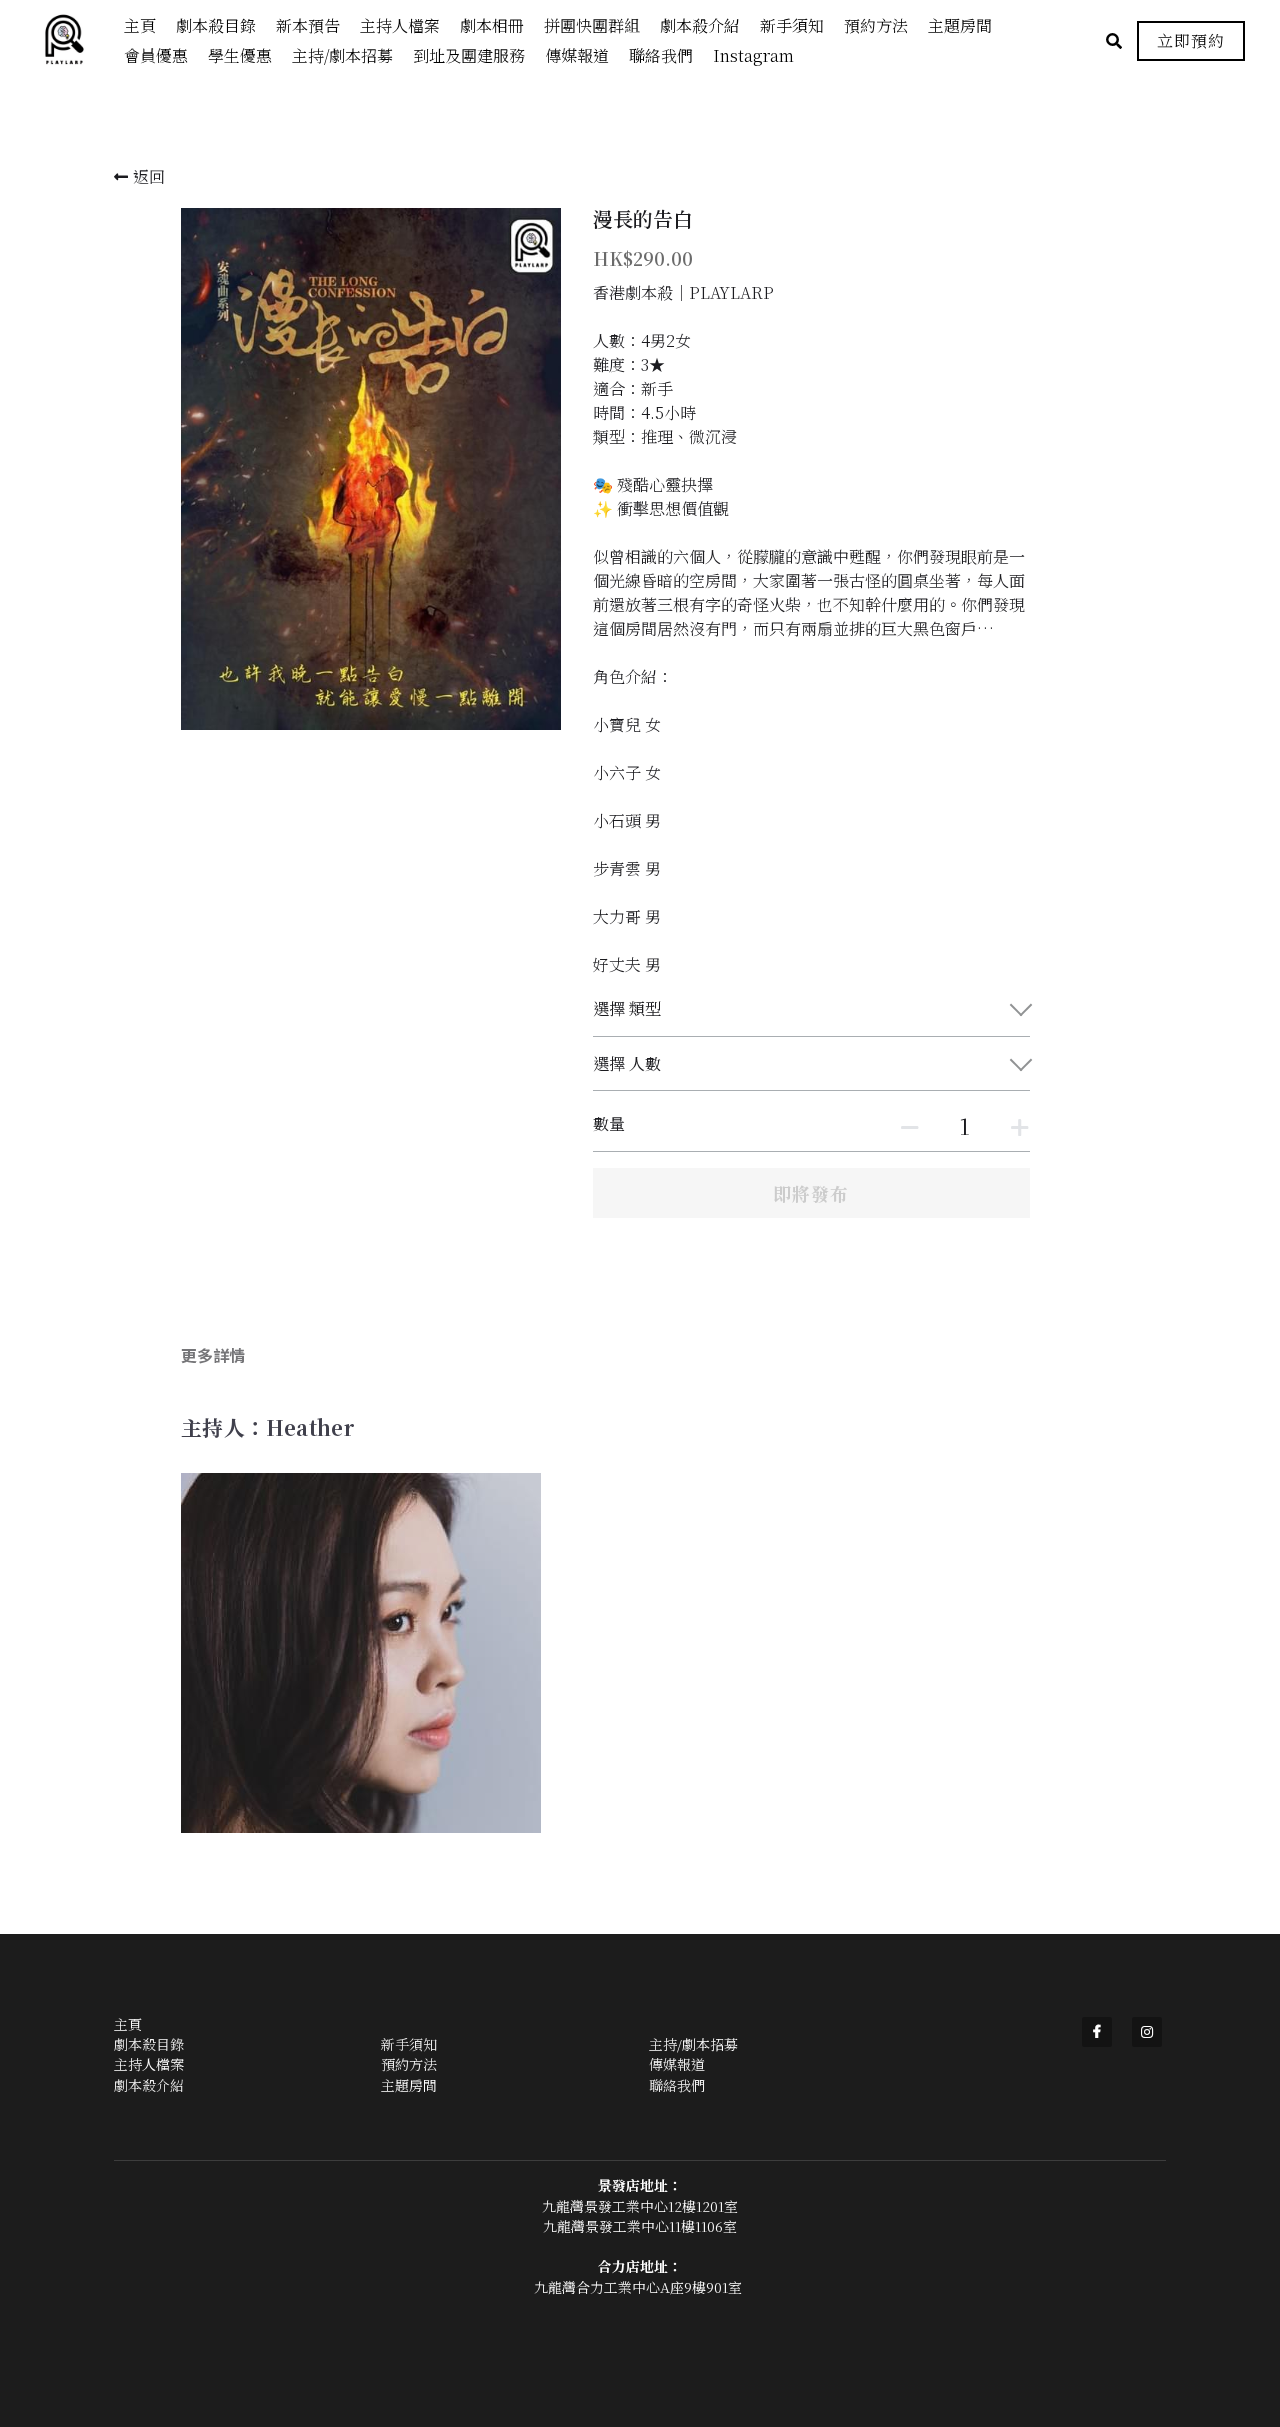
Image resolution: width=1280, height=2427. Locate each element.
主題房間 (409, 2085)
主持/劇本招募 (693, 2044)
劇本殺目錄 (149, 2044)
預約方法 (409, 2064)
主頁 (128, 2024)
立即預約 (1191, 40)
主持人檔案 (149, 2064)
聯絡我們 (677, 2085)
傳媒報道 (677, 2064)
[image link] (74, 39)
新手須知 (409, 2044)
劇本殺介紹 (149, 2085)
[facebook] (1097, 2032)
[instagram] (1147, 2032)
